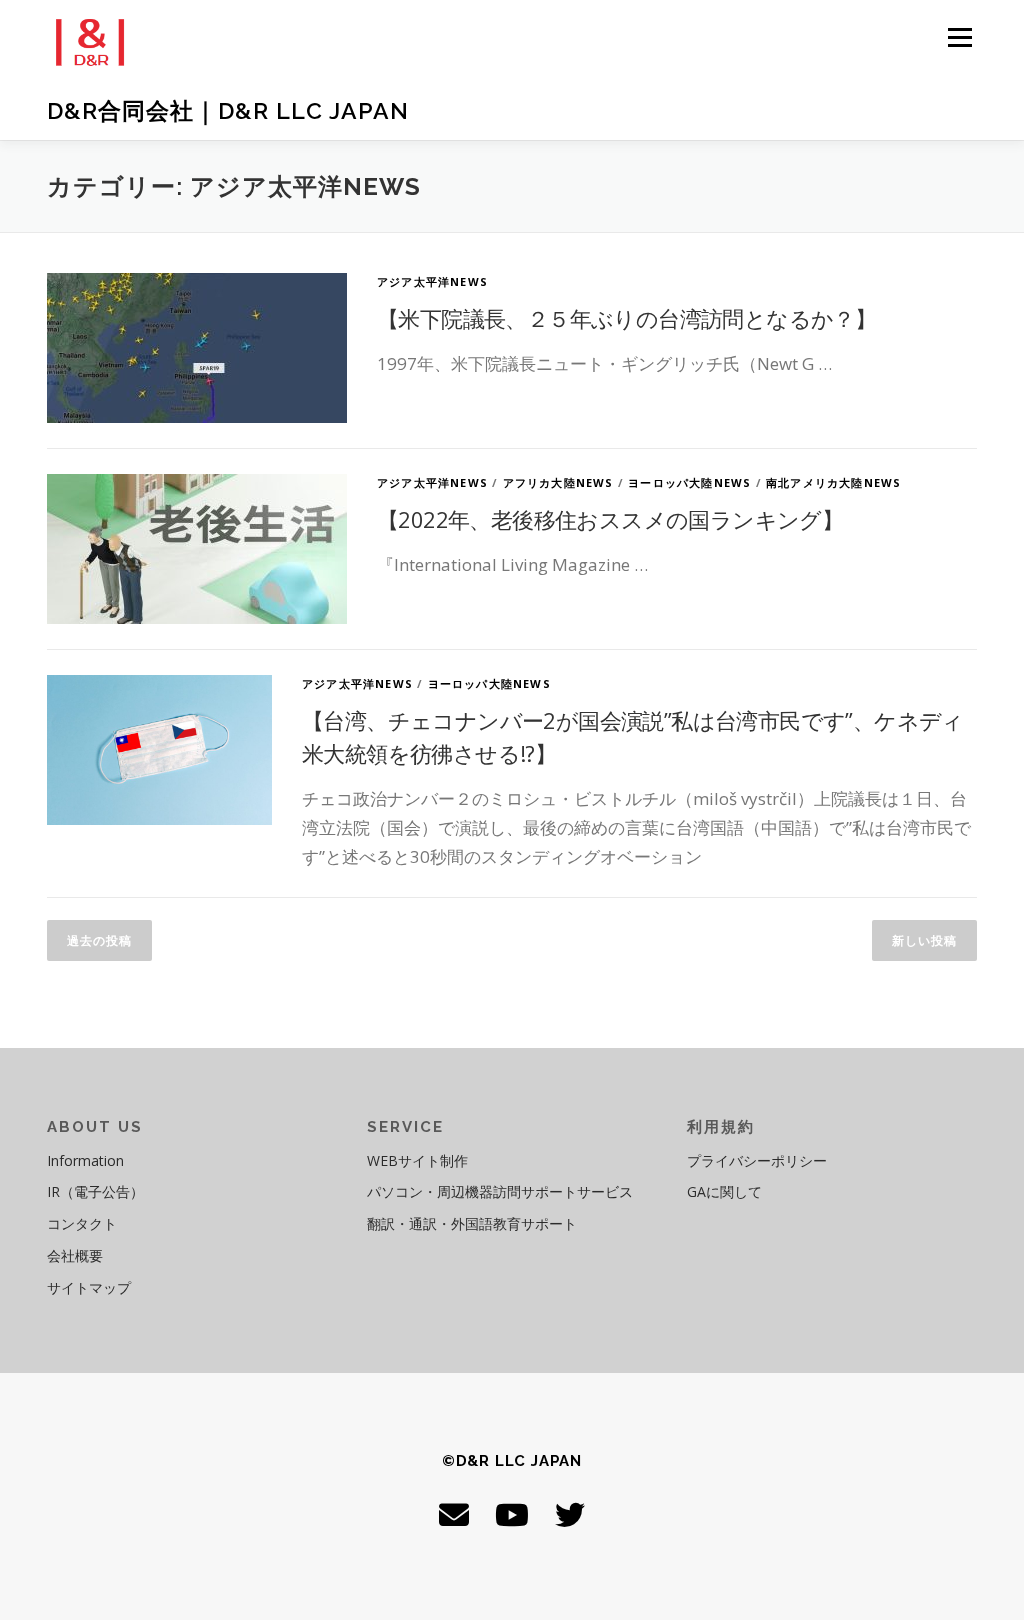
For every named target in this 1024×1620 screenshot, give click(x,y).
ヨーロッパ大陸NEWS (689, 482)
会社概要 (75, 1255)
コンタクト (82, 1223)
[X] (570, 1514)
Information (85, 1160)
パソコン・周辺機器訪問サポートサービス (500, 1191)
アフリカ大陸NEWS (558, 482)
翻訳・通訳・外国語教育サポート (472, 1223)
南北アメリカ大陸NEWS (833, 482)
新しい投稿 (924, 940)
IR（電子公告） (95, 1191)
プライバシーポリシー (757, 1160)
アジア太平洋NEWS (432, 281)
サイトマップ (89, 1287)
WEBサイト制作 (417, 1160)
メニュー (959, 37)
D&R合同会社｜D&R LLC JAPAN (228, 110)
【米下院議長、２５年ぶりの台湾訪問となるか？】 (626, 318)
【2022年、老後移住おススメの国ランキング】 (610, 519)
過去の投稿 (99, 940)
